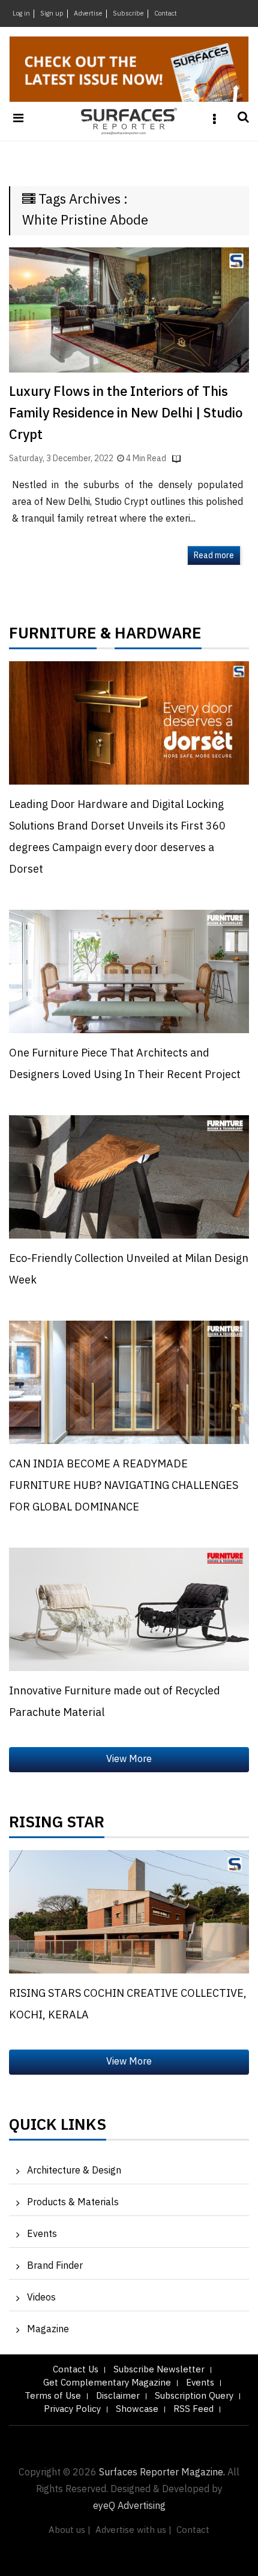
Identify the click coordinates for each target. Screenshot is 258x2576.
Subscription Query (194, 2396)
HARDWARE (158, 637)
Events (42, 2234)
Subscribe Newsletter (159, 2370)
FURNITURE (53, 637)
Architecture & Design (74, 2171)
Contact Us (76, 2370)
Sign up (52, 14)
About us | (70, 2530)
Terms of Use (53, 2396)
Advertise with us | (133, 2530)
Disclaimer (118, 2396)
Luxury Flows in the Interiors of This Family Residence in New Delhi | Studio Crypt (126, 414)
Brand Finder (55, 2266)
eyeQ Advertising (129, 2506)
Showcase (137, 2409)
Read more (214, 556)
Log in (21, 14)
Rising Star (57, 1826)
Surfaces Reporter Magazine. (162, 2473)
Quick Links (58, 2128)
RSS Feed (193, 2409)
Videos (41, 2298)
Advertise (88, 14)
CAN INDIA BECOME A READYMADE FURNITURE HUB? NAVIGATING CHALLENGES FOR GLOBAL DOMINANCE (124, 1486)
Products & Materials (73, 2203)
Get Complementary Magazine (107, 2383)
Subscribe (128, 14)
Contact (166, 14)
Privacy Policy (72, 2409)
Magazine (48, 2330)
